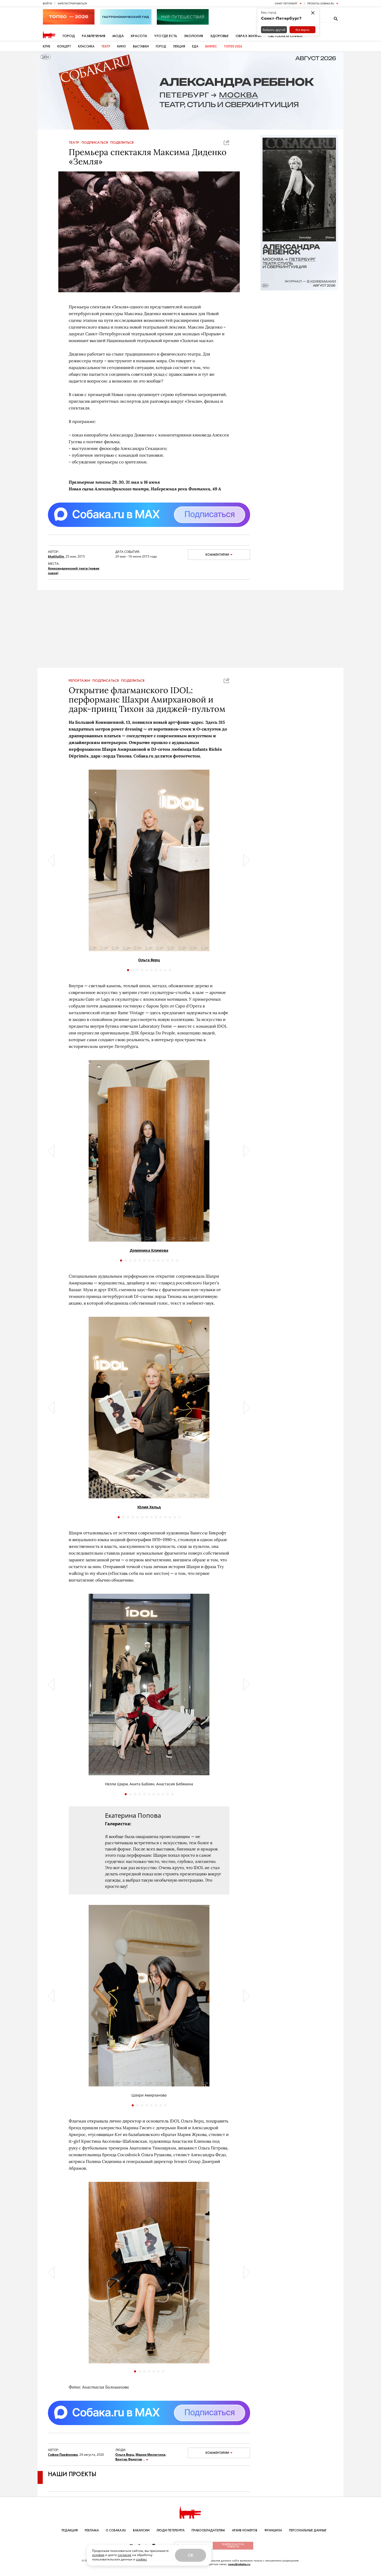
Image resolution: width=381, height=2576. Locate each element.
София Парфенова (63, 2455)
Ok (190, 2555)
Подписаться (95, 143)
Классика (86, 46)
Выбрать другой (274, 30)
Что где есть (166, 36)
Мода (118, 36)
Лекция (179, 46)
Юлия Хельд (149, 1507)
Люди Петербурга (171, 2530)
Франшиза (273, 2530)
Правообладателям (208, 2530)
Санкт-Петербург (286, 3)
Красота (139, 36)
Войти (47, 3)
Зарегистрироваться (72, 3)
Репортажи (79, 681)
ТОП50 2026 (233, 46)
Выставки (141, 46)
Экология (193, 36)
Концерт (64, 46)
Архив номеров (245, 2530)
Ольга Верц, (125, 2455)
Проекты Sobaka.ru (321, 3)
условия (98, 2555)
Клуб (47, 46)
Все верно (302, 30)
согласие (125, 2555)
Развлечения (94, 36)
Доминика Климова (149, 1250)
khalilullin (56, 556)
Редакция (70, 2530)
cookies (142, 2559)
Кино (122, 46)
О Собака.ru (116, 2530)
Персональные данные (308, 2530)
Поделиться (122, 143)
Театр (106, 46)
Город (69, 36)
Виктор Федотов (129, 2459)
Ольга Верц (149, 960)
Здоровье (219, 36)
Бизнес (211, 46)
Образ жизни (248, 36)
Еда (195, 46)
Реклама (92, 2530)
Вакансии (141, 2530)
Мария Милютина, (151, 2455)
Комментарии (217, 555)
